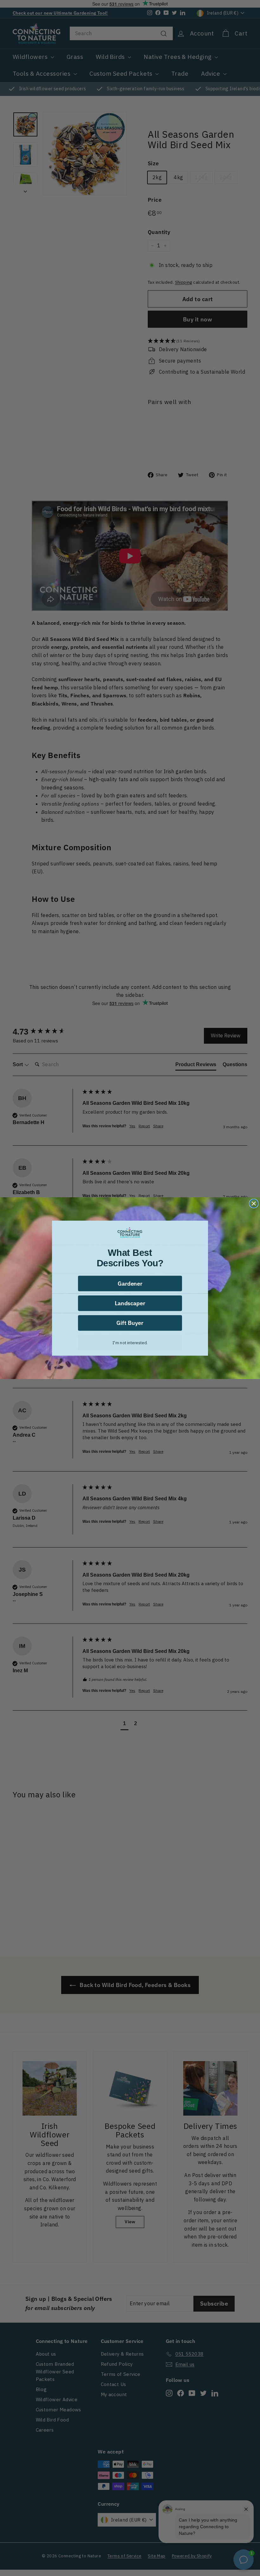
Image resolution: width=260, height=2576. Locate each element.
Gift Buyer (130, 1323)
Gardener (130, 1283)
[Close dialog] (254, 1203)
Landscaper (130, 1303)
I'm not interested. (130, 1342)
